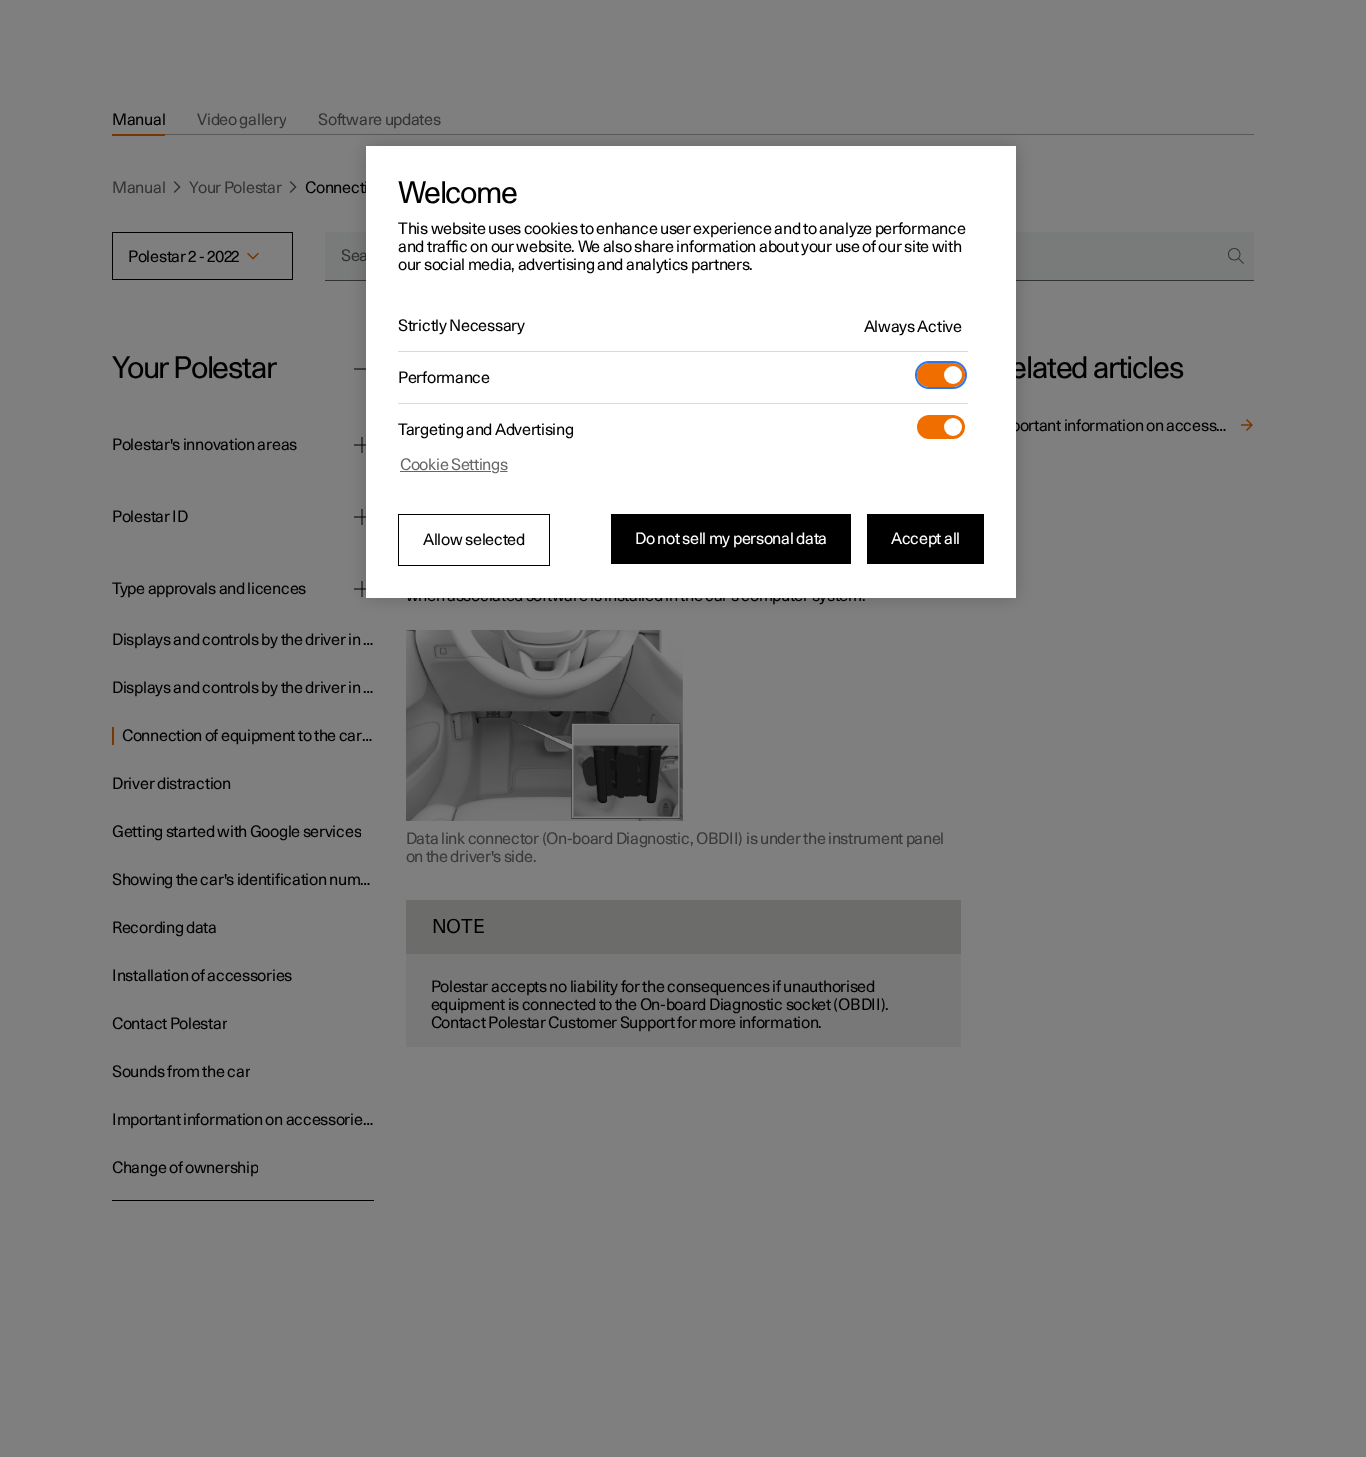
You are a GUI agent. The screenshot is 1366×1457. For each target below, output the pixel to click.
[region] (691, 372)
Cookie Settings (454, 465)
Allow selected (474, 540)
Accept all (925, 539)
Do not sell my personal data (731, 539)
